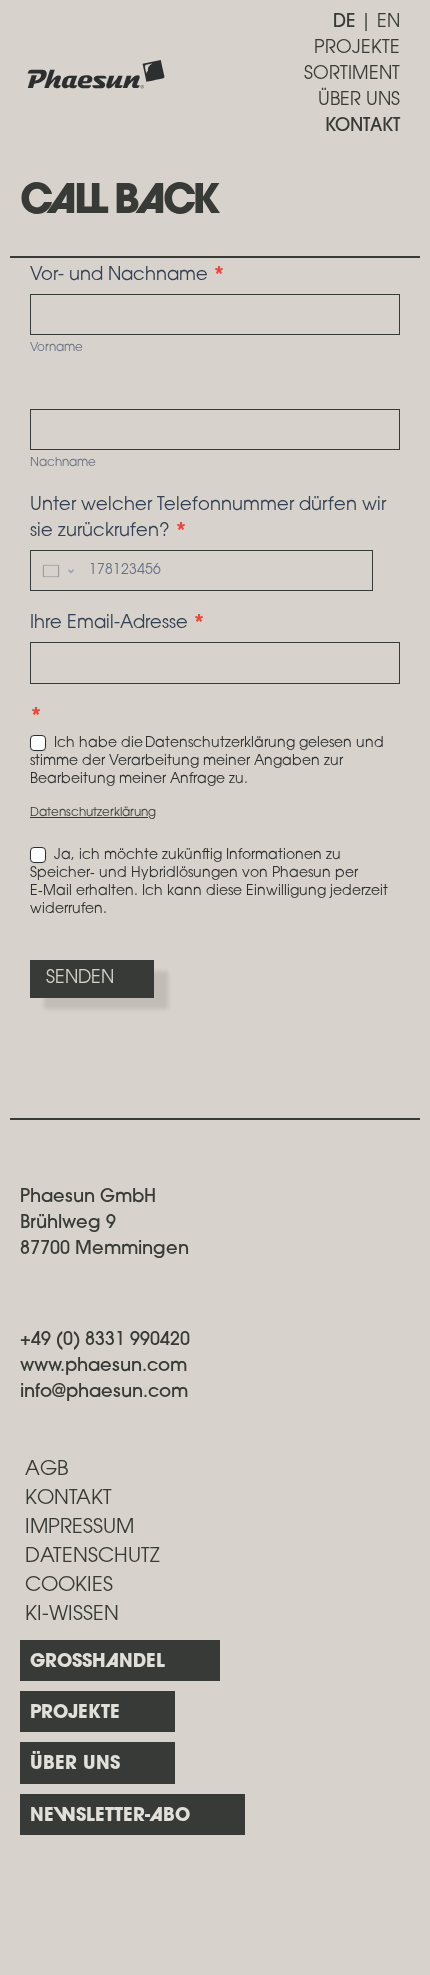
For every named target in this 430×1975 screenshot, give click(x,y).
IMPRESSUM (79, 1528)
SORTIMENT (352, 75)
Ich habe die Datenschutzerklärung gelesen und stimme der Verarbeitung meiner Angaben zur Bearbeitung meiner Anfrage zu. (207, 761)
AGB (46, 1470)
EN (388, 23)
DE (344, 23)
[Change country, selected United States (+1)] (57, 570)
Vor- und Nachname (127, 276)
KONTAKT (362, 127)
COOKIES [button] (69, 1586)
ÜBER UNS (359, 101)
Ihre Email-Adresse (117, 624)
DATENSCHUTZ (92, 1557)
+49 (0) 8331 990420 (105, 1341)
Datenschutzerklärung (93, 813)
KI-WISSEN (72, 1615)
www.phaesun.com (103, 1367)
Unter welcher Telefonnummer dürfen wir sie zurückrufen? (208, 519)
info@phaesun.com (104, 1393)
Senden (80, 979)
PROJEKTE (357, 49)
